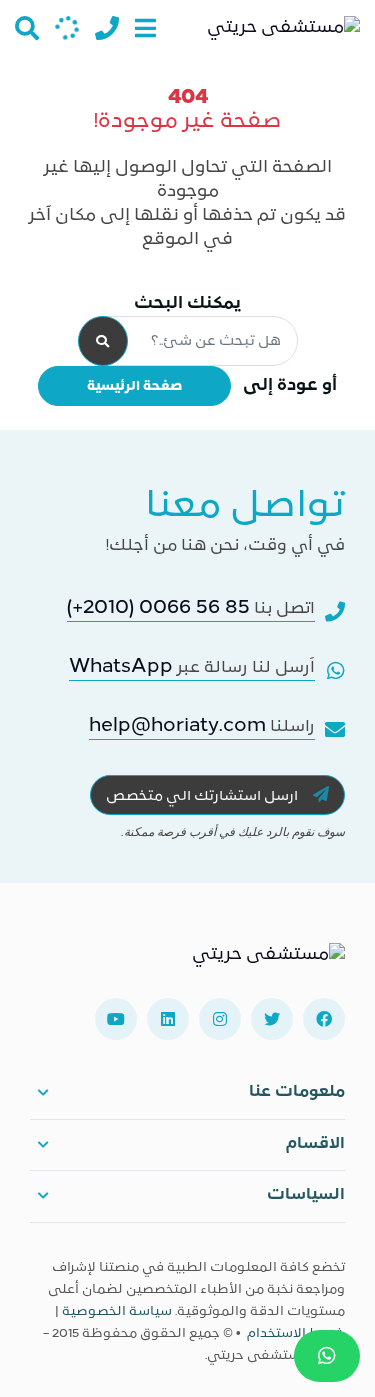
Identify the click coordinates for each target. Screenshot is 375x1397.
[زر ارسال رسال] (67, 28)
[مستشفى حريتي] (268, 963)
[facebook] (324, 1019)
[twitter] (272, 1019)
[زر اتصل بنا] (107, 28)
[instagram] (220, 1019)
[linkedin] (168, 1019)
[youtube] (116, 1019)
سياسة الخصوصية (117, 1312)
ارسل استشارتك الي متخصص (203, 796)
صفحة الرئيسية (134, 386)
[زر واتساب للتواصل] (327, 1356)
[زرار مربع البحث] (27, 28)
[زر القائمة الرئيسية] (145, 28)
